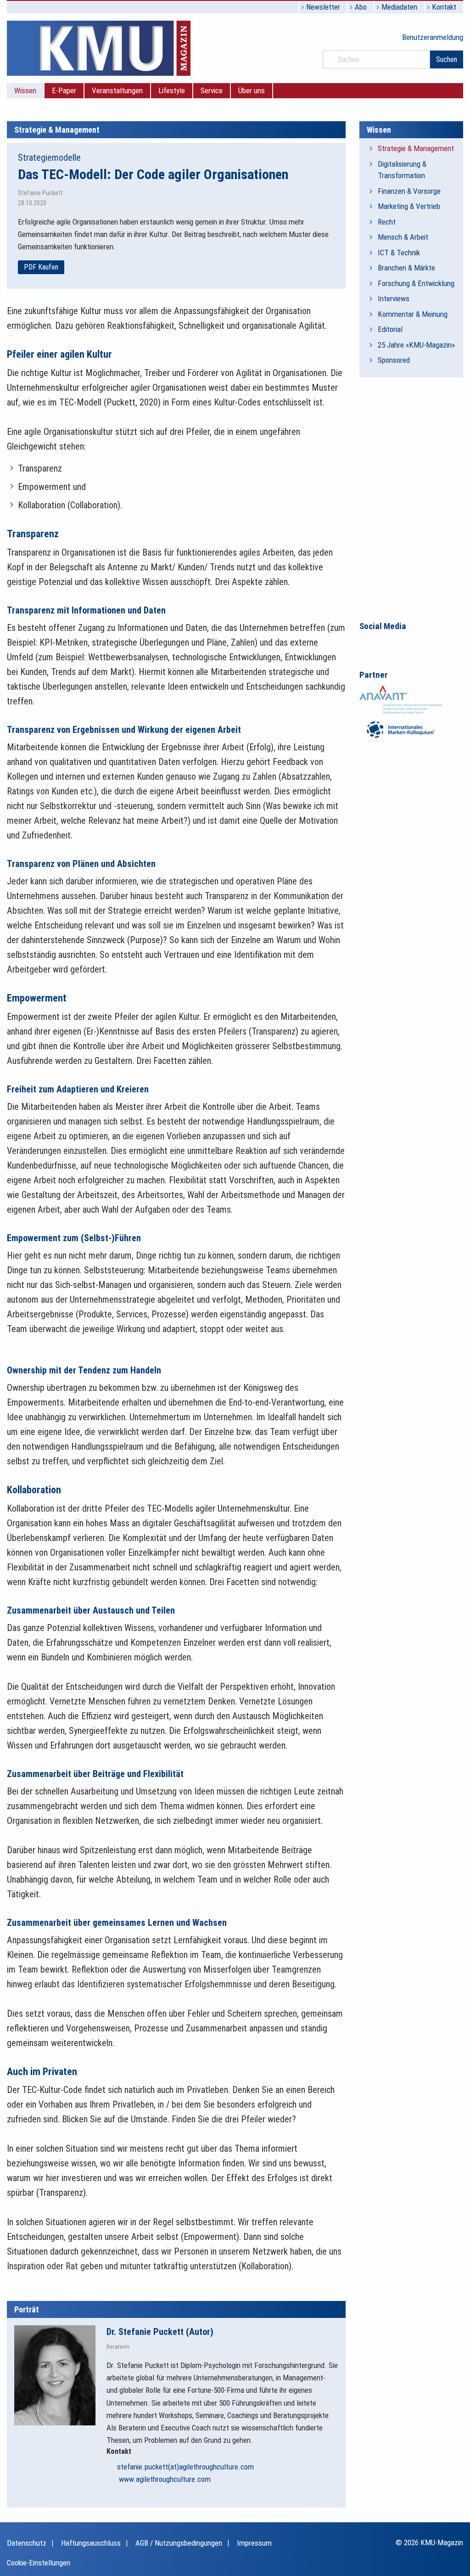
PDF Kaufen (41, 267)
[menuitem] (25, 91)
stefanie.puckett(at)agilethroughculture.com (185, 2467)
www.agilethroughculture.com (164, 2479)
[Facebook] (367, 643)
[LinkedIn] (386, 643)
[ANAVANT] (401, 699)
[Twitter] (425, 643)
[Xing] (405, 643)
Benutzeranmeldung (433, 37)
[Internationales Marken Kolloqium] (401, 729)
